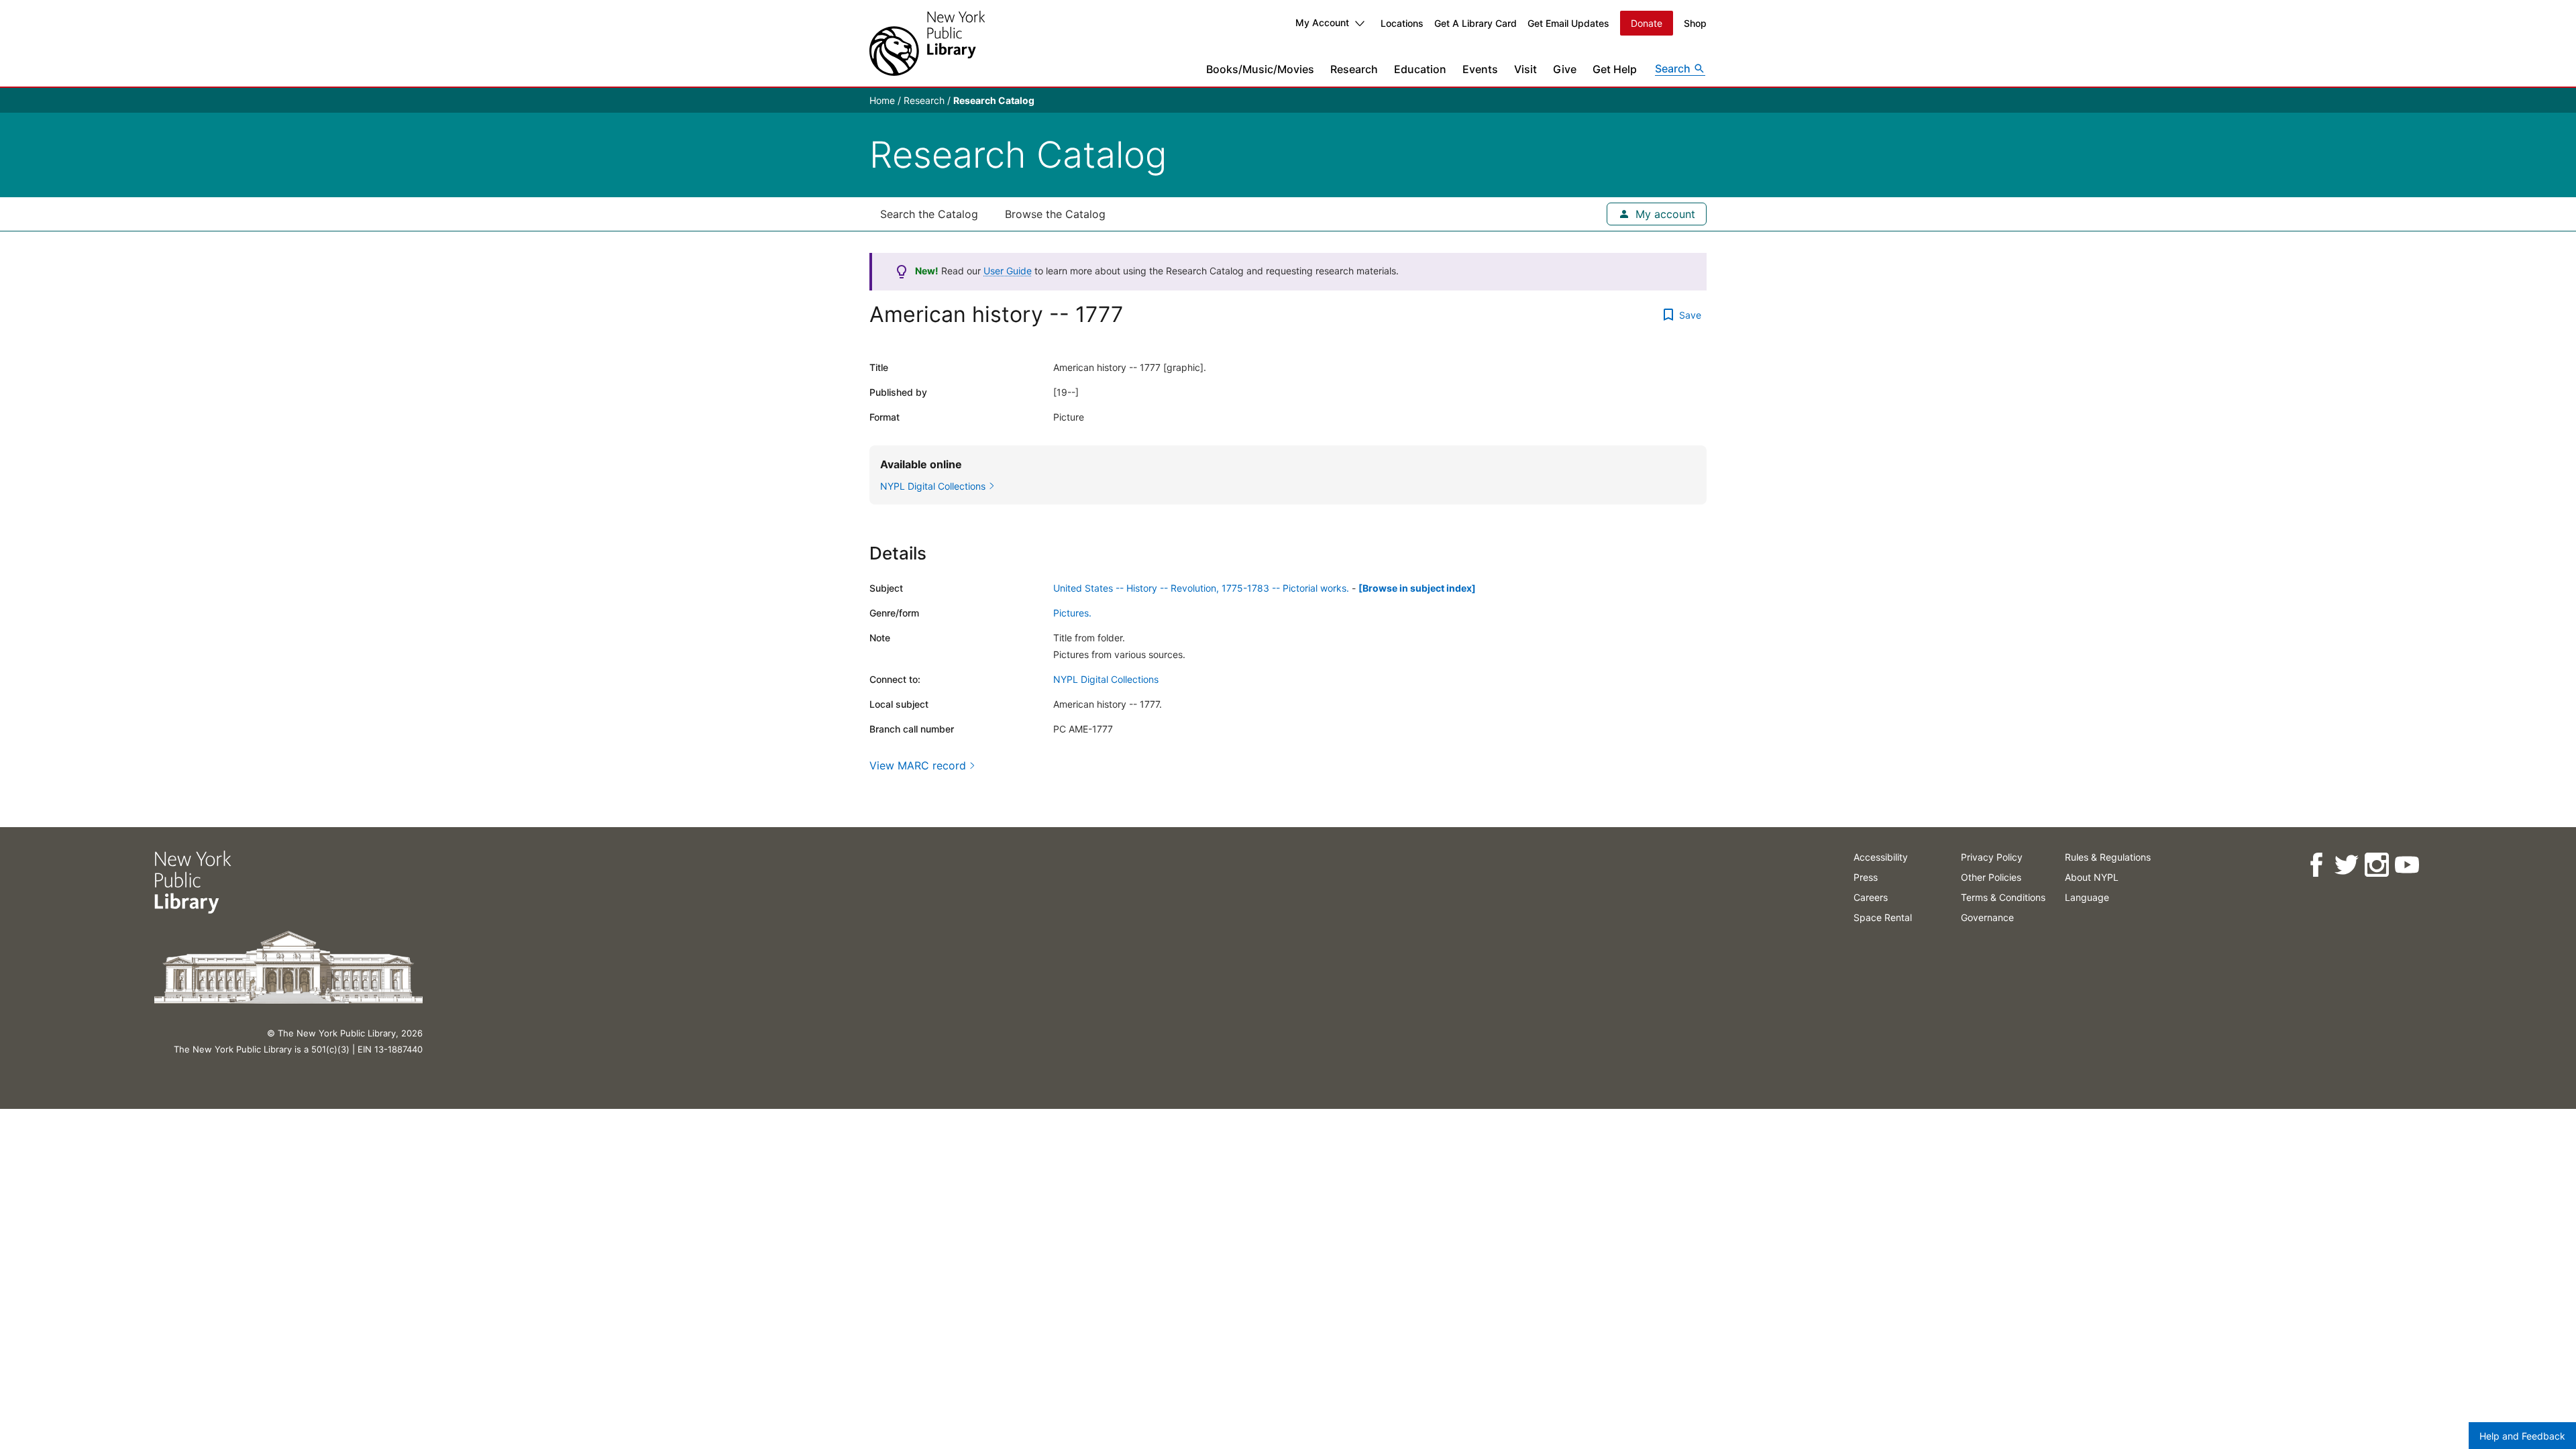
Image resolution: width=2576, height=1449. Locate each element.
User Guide (1008, 271)
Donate (1647, 23)
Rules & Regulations (2108, 857)
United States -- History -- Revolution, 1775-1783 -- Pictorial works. (1201, 588)
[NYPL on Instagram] (2376, 865)
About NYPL (2092, 877)
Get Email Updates (1568, 23)
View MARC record (918, 765)
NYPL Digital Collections (1106, 679)
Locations (1402, 23)
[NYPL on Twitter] (2346, 865)
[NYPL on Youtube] (2407, 865)
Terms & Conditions (2003, 897)
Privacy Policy (1992, 857)
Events (1480, 69)
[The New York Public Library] (927, 43)
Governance (1987, 917)
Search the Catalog (929, 214)
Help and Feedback (2522, 1436)
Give (1565, 69)
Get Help (1615, 69)
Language (2087, 897)
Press (1866, 877)
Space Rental (1883, 917)
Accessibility (1881, 857)
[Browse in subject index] (1417, 588)
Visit (1525, 69)
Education (1420, 69)
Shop (1695, 23)
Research (1354, 69)
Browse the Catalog (1055, 214)
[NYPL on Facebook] (2316, 865)
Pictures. (1072, 613)
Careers (1871, 897)
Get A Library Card (1475, 23)
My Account (1322, 22)
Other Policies (1991, 877)
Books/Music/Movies (1260, 69)
